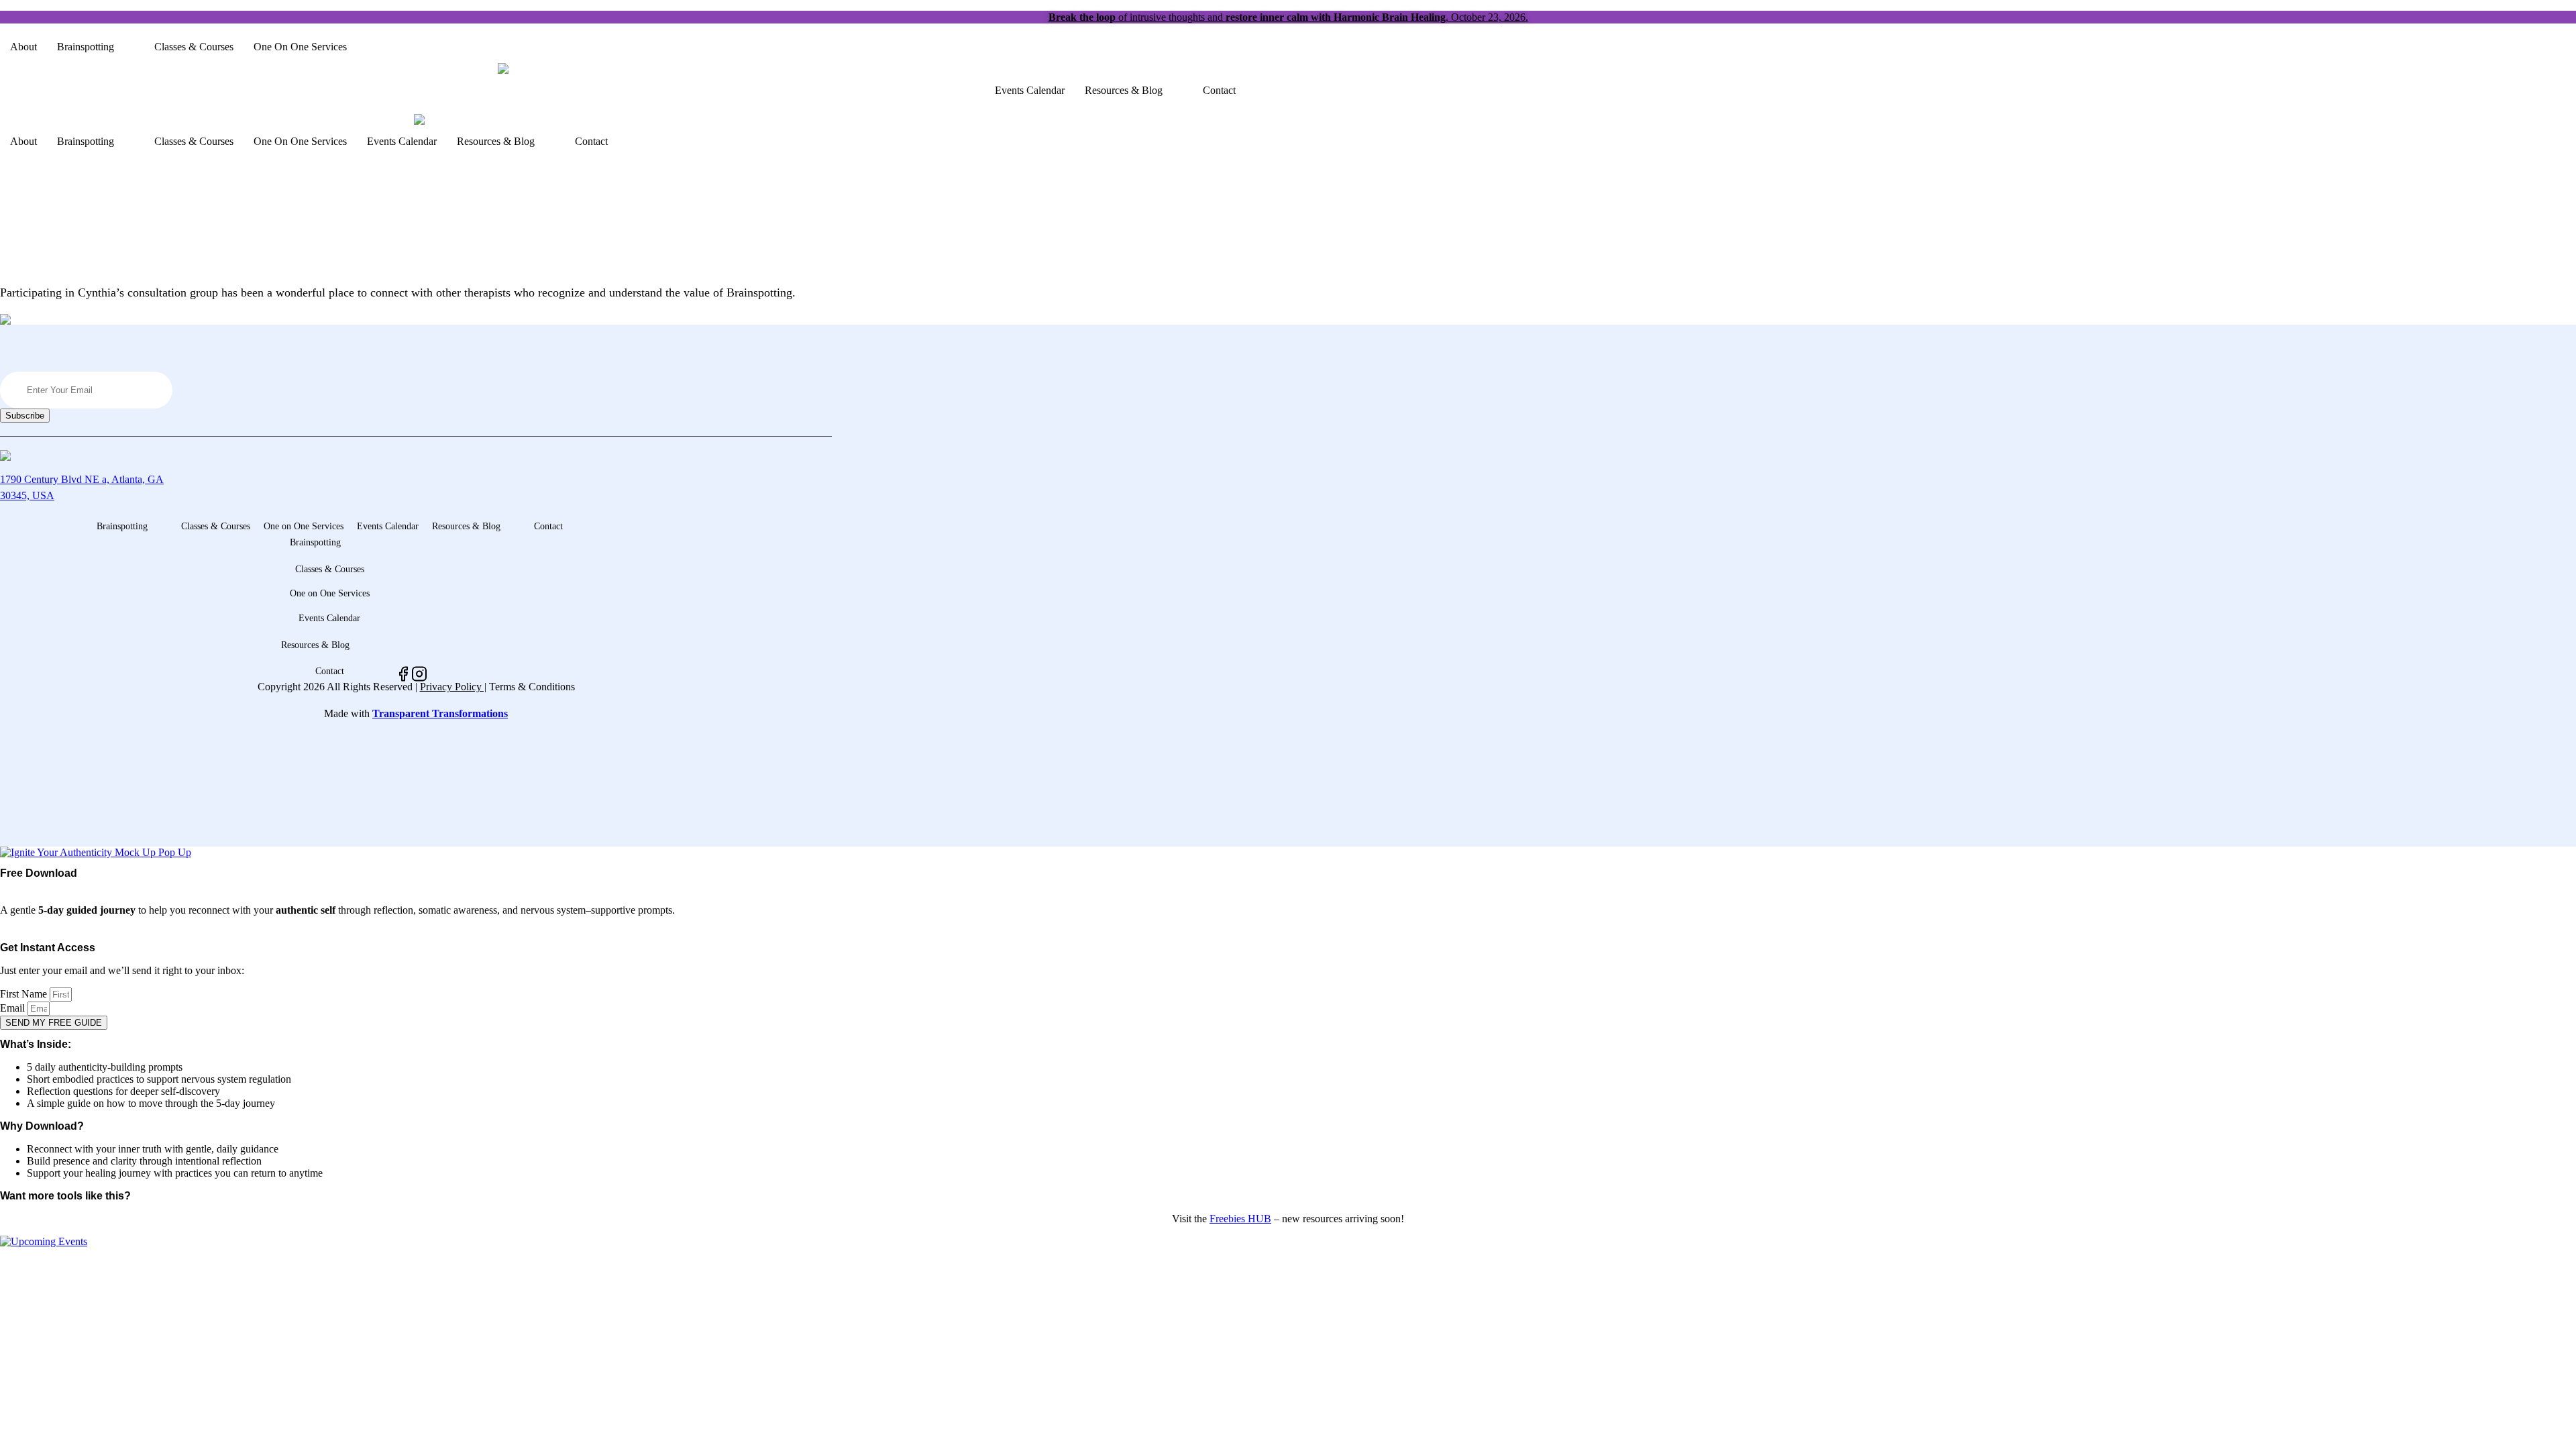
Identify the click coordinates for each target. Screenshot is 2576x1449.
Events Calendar (1030, 90)
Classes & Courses (194, 47)
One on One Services (300, 47)
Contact (1219, 90)
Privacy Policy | (453, 687)
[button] (96, 47)
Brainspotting (86, 47)
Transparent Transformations (440, 713)
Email (14, 1008)
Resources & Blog (1124, 90)
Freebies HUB (1240, 1219)
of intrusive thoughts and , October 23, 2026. (1288, 17)
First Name (25, 994)
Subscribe (25, 416)
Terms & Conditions (532, 687)
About (23, 47)
